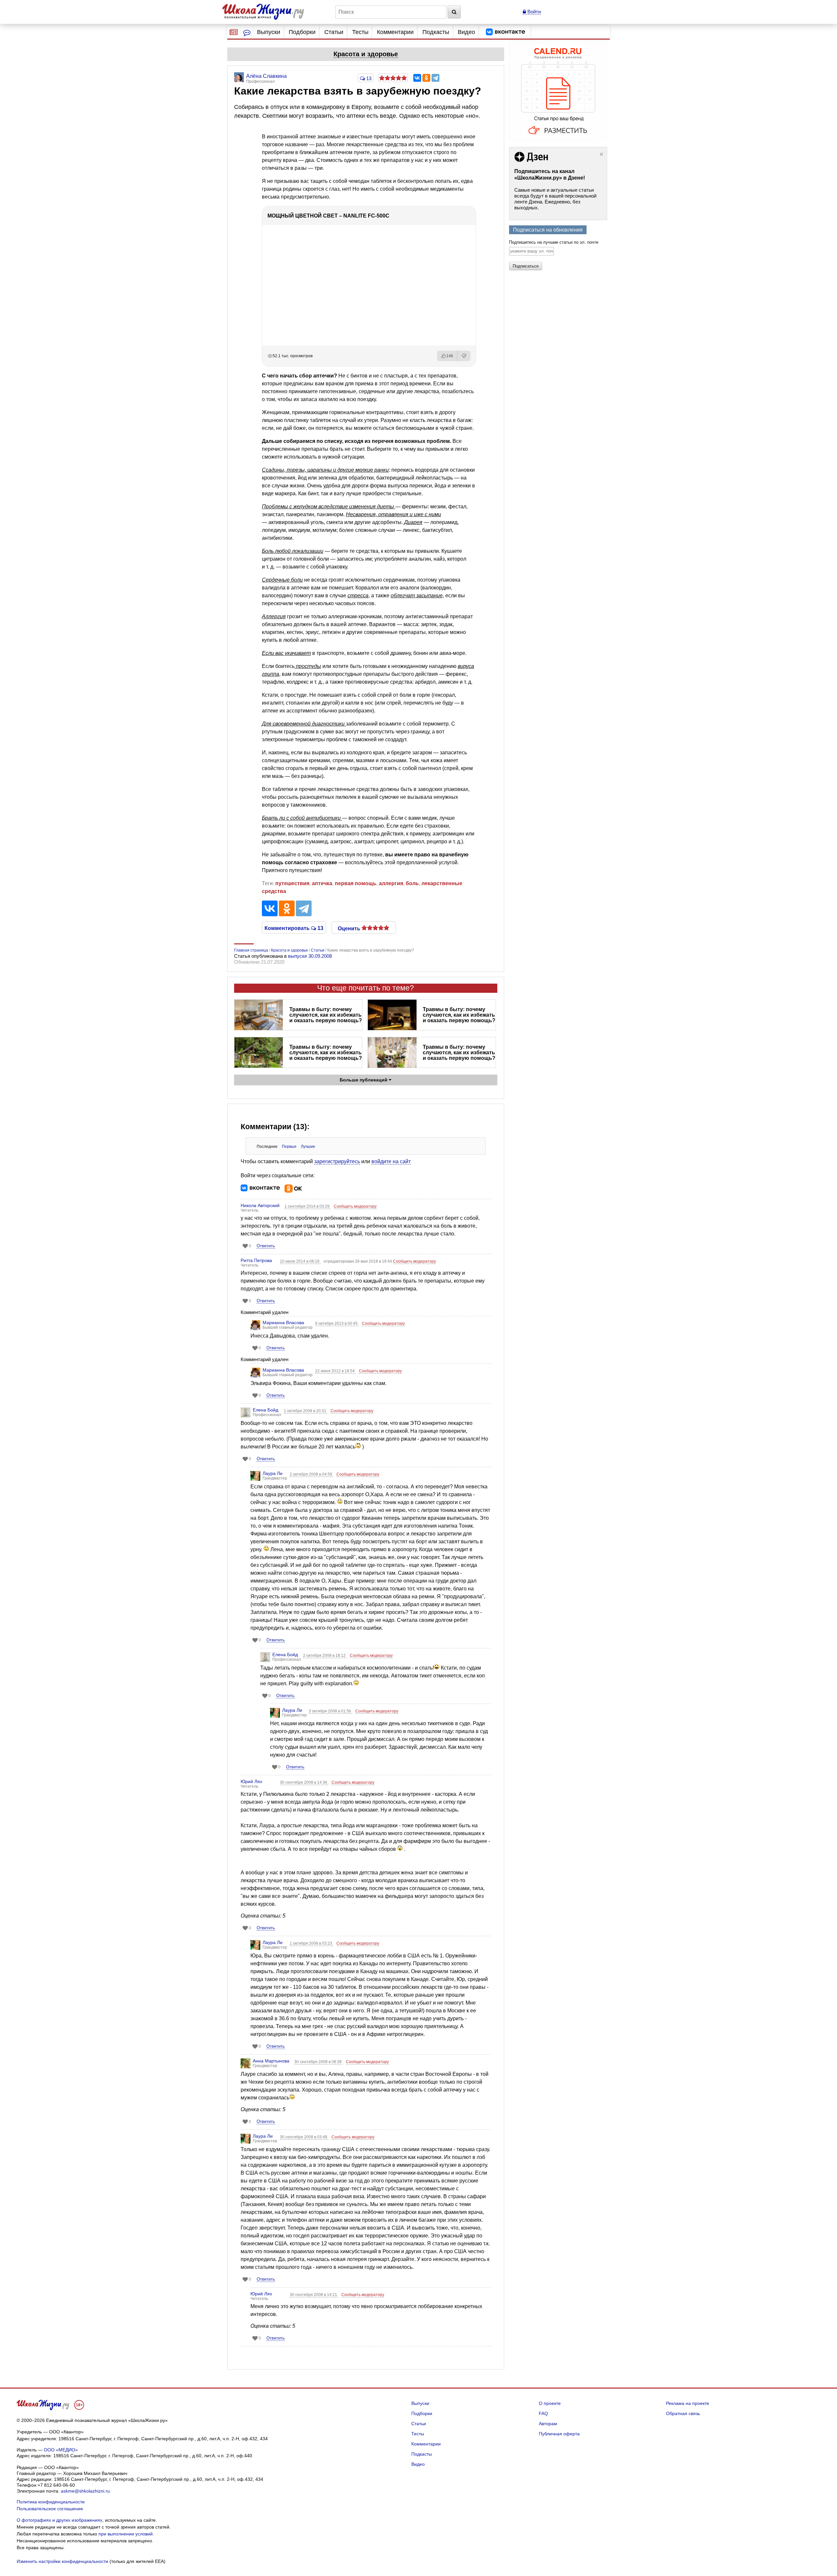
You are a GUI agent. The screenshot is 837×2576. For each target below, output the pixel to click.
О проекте (550, 2403)
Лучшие (308, 1147)
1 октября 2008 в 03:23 (311, 1943)
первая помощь (356, 883)
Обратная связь (683, 2413)
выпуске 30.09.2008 (310, 956)
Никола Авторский (260, 1205)
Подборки (302, 32)
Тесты (360, 32)
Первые (289, 1147)
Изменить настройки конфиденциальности (62, 2561)
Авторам (548, 2424)
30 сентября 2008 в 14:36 (304, 1782)
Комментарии (395, 32)
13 (368, 78)
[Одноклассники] (426, 78)
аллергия (391, 883)
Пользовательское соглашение (50, 2509)
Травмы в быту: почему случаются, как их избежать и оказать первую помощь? (326, 1015)
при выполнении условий (126, 2534)
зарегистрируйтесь (337, 1161)
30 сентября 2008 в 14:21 (314, 2295)
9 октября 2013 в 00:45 (337, 1323)
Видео (466, 32)
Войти (533, 12)
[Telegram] (436, 78)
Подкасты (436, 32)
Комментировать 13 (294, 928)
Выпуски (269, 32)
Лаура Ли (273, 1473)
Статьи (334, 32)
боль (412, 883)
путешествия (292, 883)
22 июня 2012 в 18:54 (335, 1371)
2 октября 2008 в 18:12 (325, 1656)
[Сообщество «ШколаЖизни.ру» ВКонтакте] (505, 32)
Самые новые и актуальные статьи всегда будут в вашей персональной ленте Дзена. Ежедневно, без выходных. (555, 199)
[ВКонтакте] (417, 78)
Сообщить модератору (355, 1206)
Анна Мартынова (271, 2061)
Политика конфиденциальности (51, 2502)
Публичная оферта (559, 2434)
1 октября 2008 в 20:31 (306, 1411)
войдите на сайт (391, 1161)
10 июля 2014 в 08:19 (300, 1261)
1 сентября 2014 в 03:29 (307, 1206)
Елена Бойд (265, 1410)
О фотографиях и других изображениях (60, 2520)
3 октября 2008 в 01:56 (330, 1711)
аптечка (322, 883)
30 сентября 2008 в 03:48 (304, 2137)
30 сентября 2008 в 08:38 (318, 2062)
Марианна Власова (283, 1323)
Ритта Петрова (256, 1260)
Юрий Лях (251, 1781)
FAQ (543, 2413)
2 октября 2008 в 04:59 (311, 1474)
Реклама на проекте (688, 2403)
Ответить (266, 1246)
